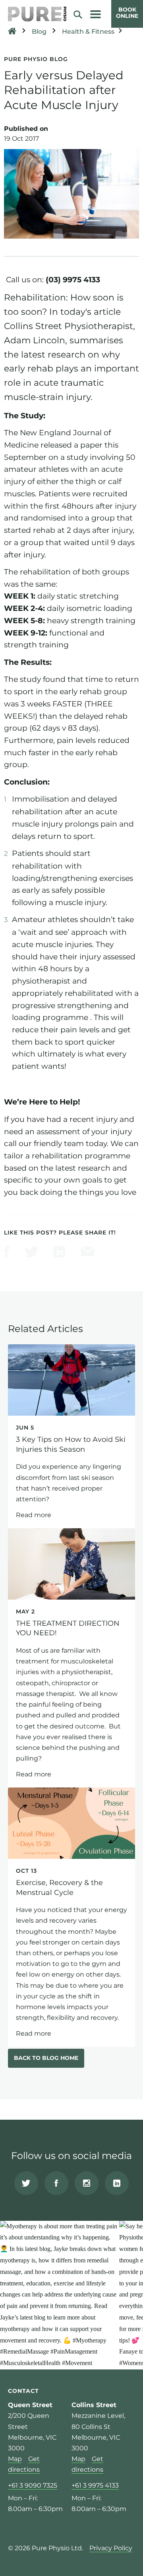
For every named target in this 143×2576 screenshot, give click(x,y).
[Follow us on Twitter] (26, 2183)
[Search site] (81, 14)
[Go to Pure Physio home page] (37, 14)
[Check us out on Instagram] (87, 2183)
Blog (39, 32)
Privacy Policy (111, 2548)
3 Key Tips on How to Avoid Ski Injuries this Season (71, 1436)
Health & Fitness (88, 32)
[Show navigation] (96, 14)
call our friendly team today (55, 1143)
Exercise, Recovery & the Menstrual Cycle (71, 1917)
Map (15, 2459)
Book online (127, 13)
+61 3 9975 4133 (95, 2485)
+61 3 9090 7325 (33, 2485)
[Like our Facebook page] (56, 2183)
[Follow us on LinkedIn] (117, 2183)
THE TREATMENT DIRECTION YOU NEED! (71, 1658)
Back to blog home (46, 2058)
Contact (23, 2390)
